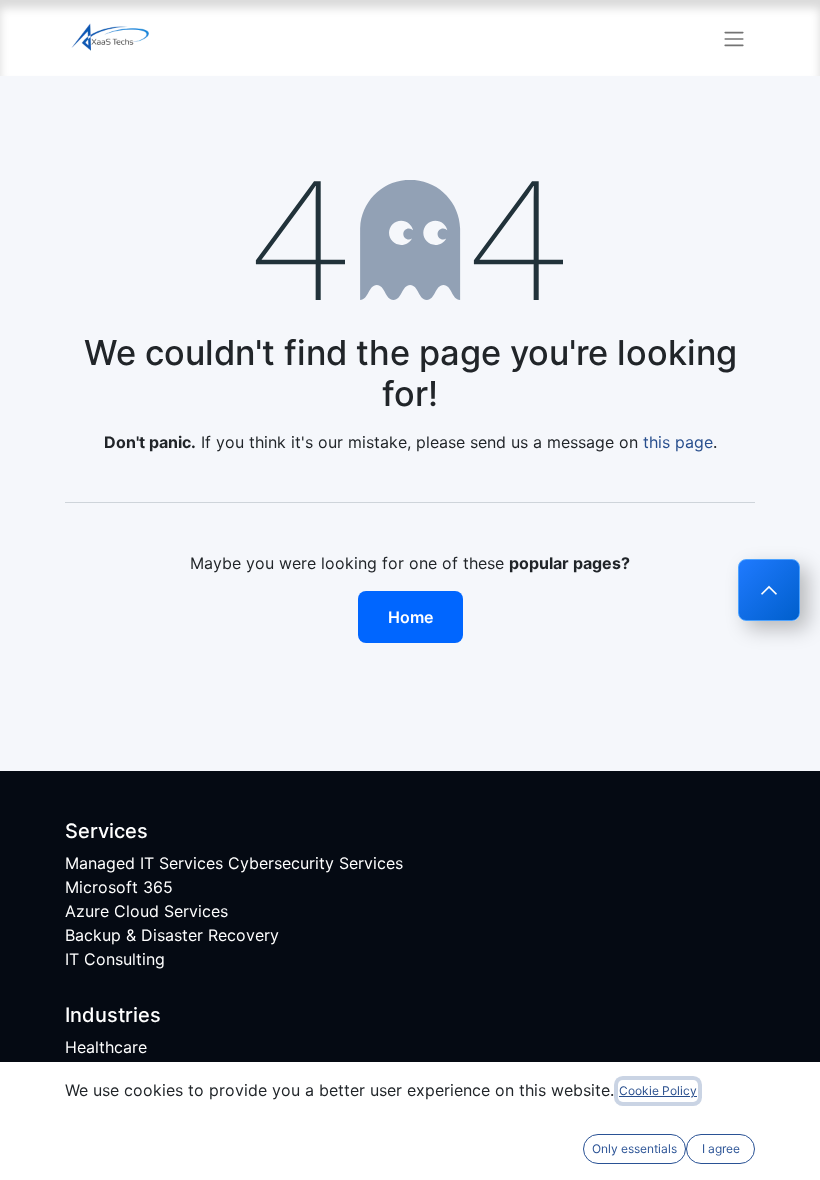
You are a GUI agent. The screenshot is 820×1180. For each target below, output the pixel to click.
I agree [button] (721, 1148)
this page (678, 442)
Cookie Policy (658, 1090)
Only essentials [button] (634, 1148)
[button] (769, 590)
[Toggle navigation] (734, 38)
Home (410, 617)
